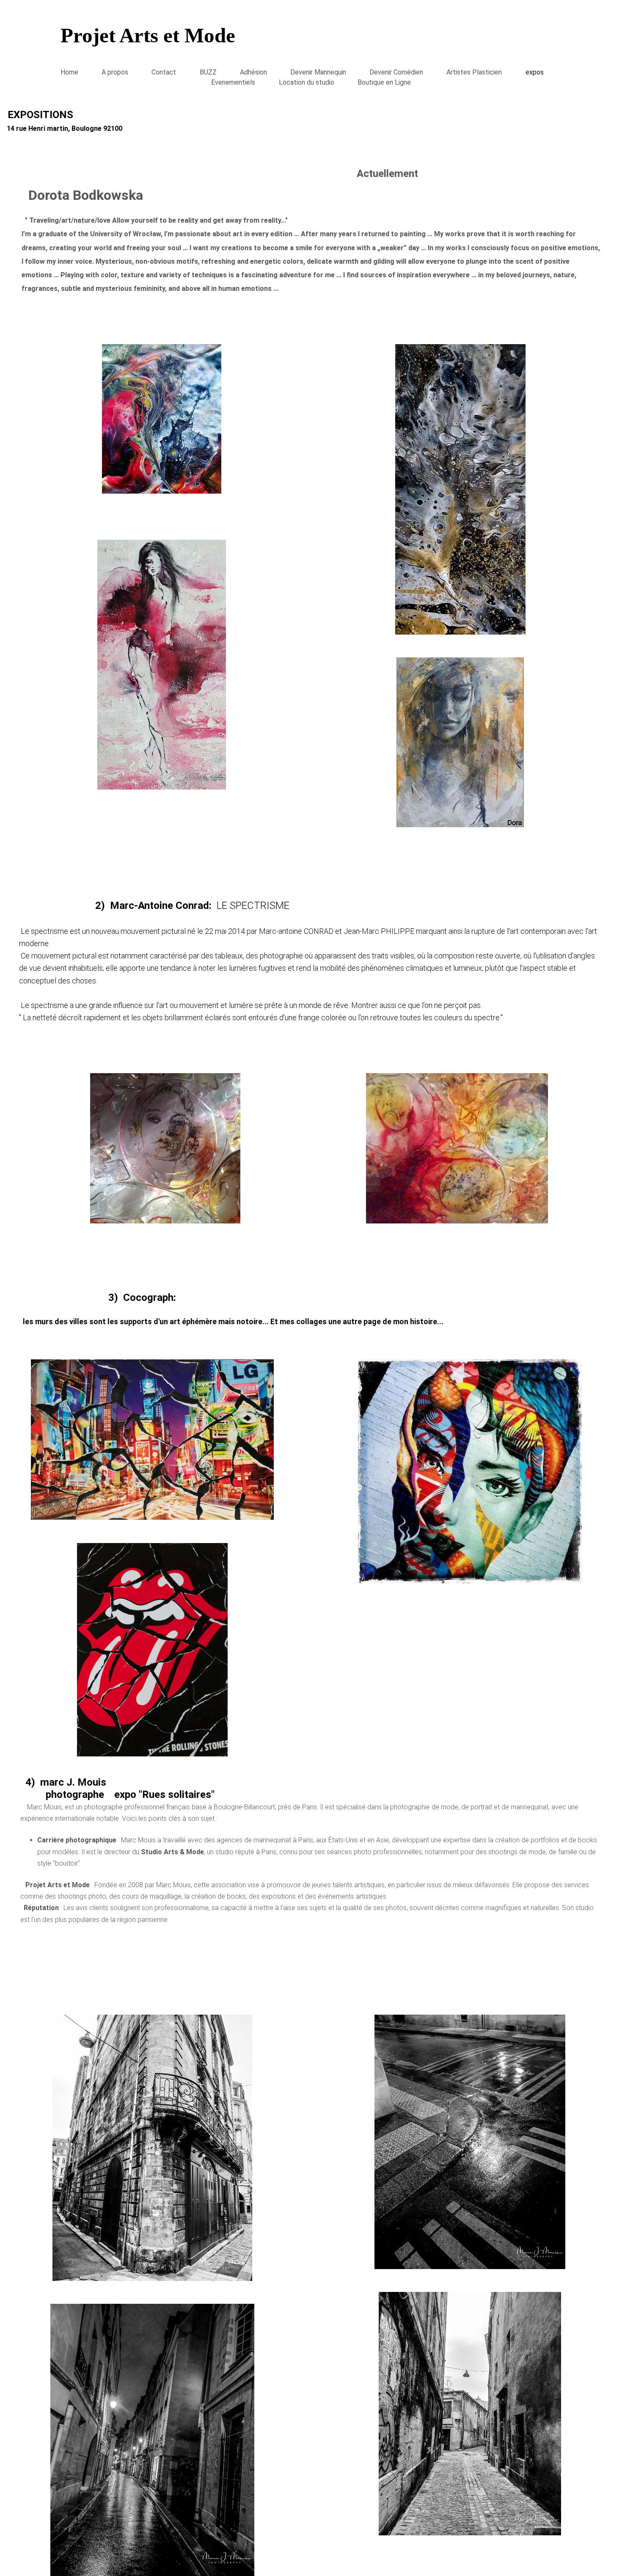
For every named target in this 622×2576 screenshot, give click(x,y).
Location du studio (307, 82)
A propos (115, 72)
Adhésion (253, 72)
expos (535, 72)
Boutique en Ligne (384, 82)
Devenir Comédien (396, 72)
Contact (164, 72)
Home (69, 72)
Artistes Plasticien (474, 72)
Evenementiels (233, 82)
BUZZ (208, 72)
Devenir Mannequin (318, 72)
